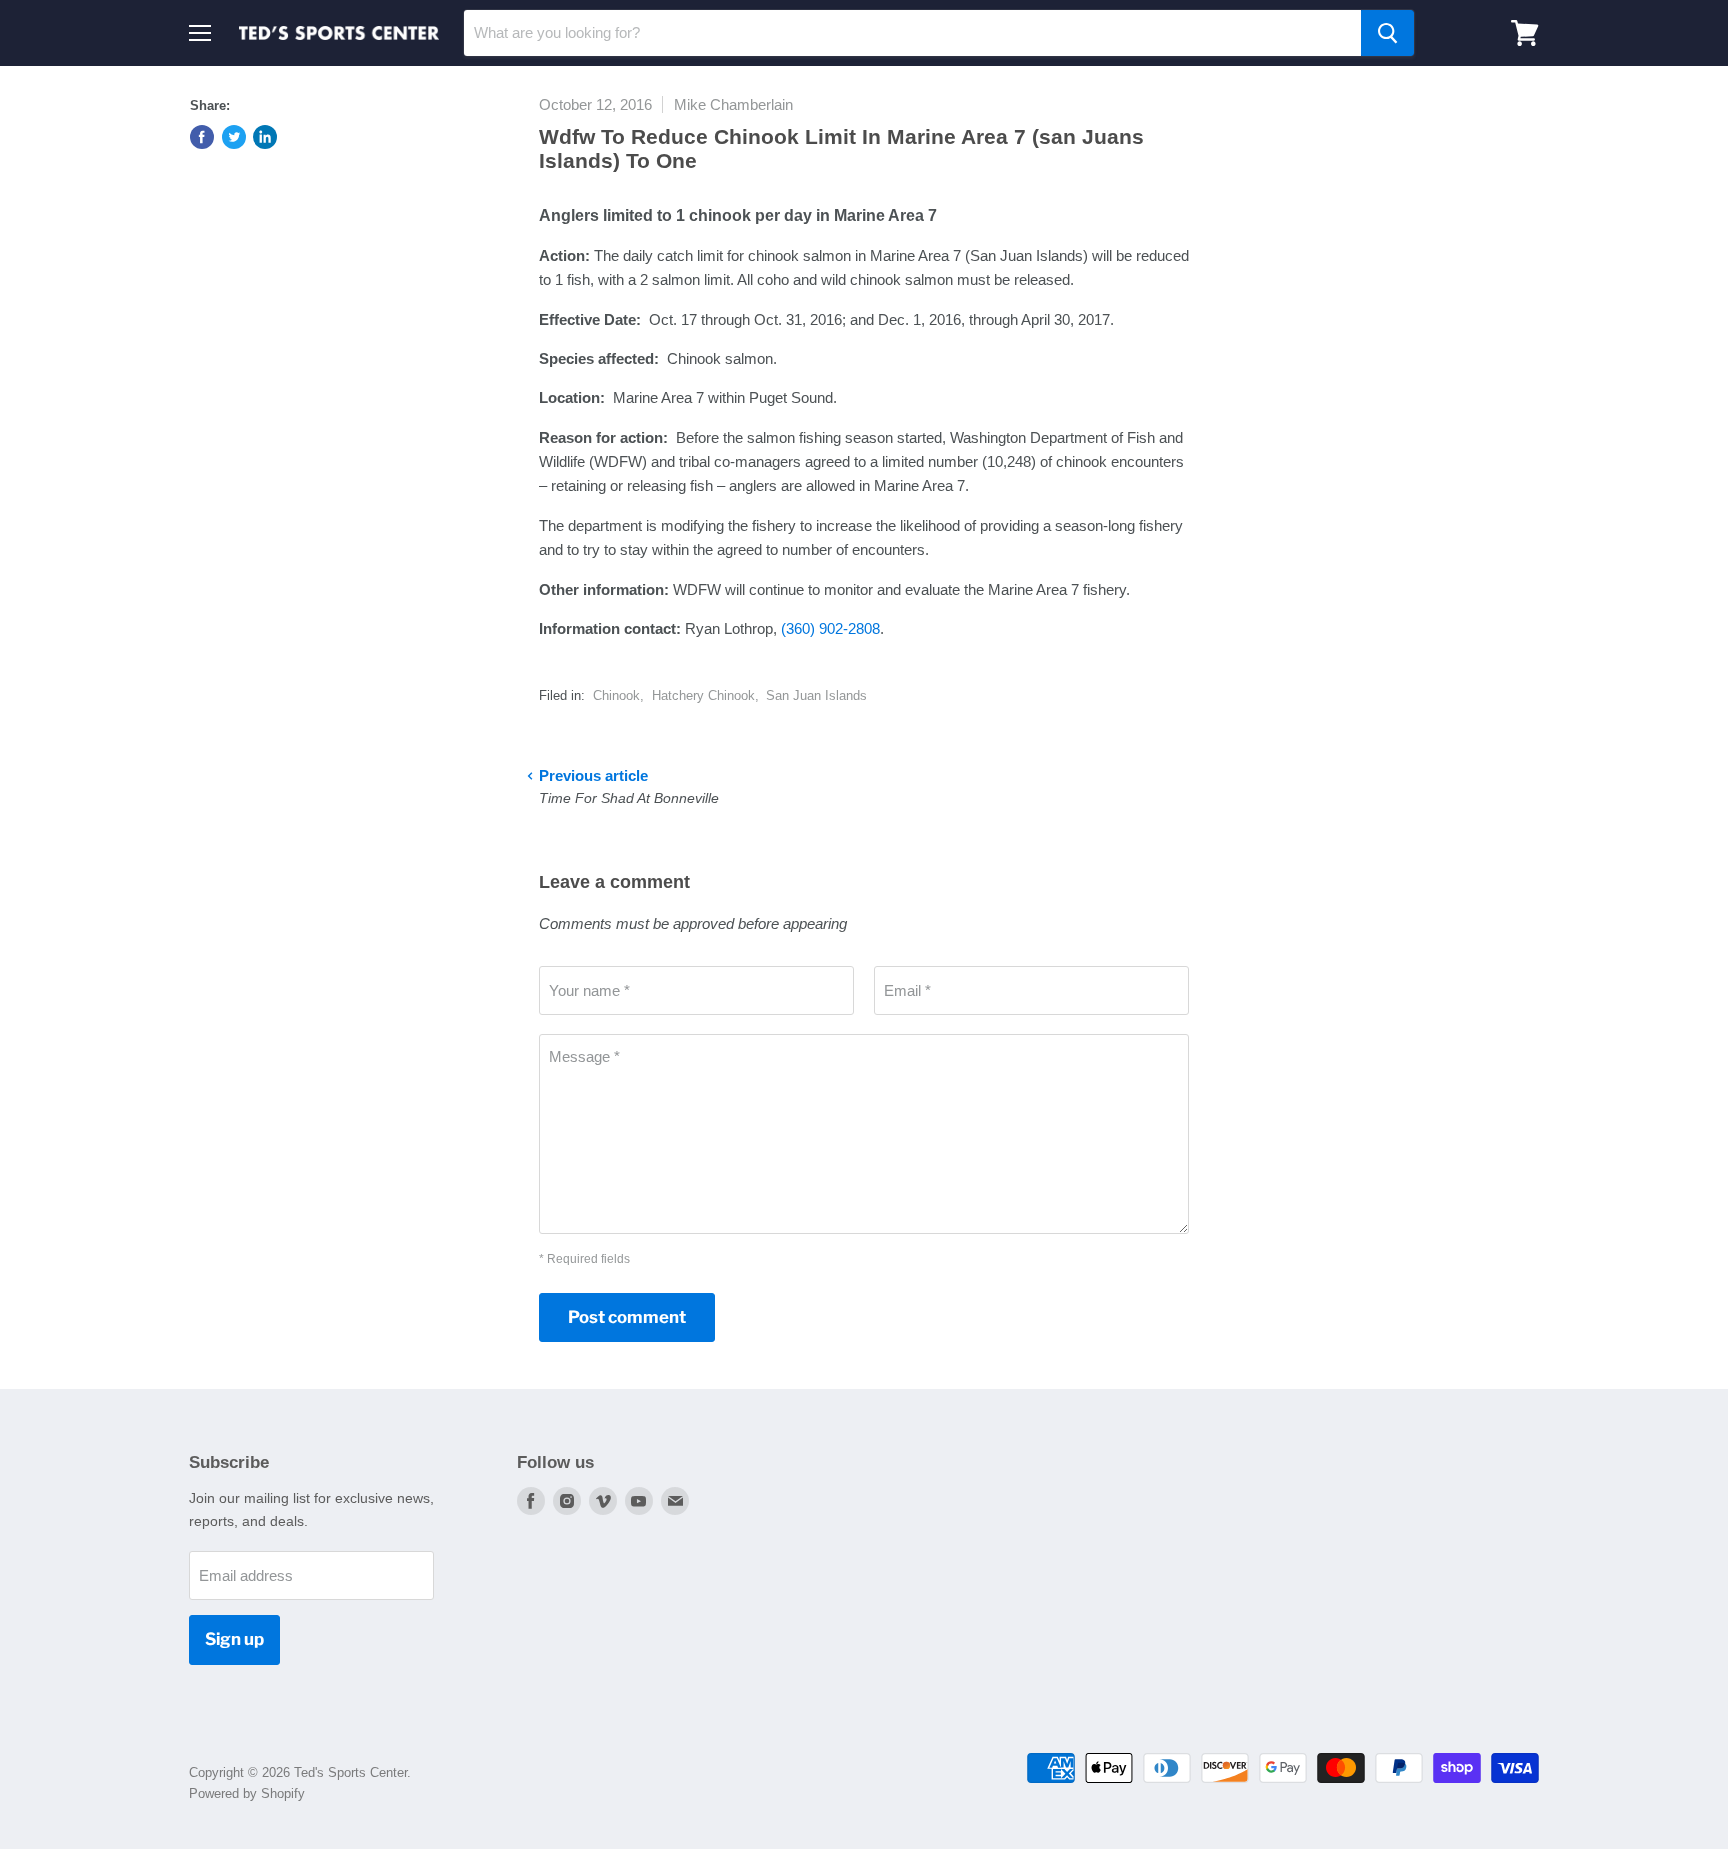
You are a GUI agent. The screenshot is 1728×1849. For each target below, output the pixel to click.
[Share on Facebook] (202, 137)
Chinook (616, 695)
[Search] (1387, 33)
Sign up (234, 1639)
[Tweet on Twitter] (234, 137)
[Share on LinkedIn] (265, 137)
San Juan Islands (816, 695)
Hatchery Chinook (703, 695)
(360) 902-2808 (830, 628)
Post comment (627, 1317)
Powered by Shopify (247, 1793)
